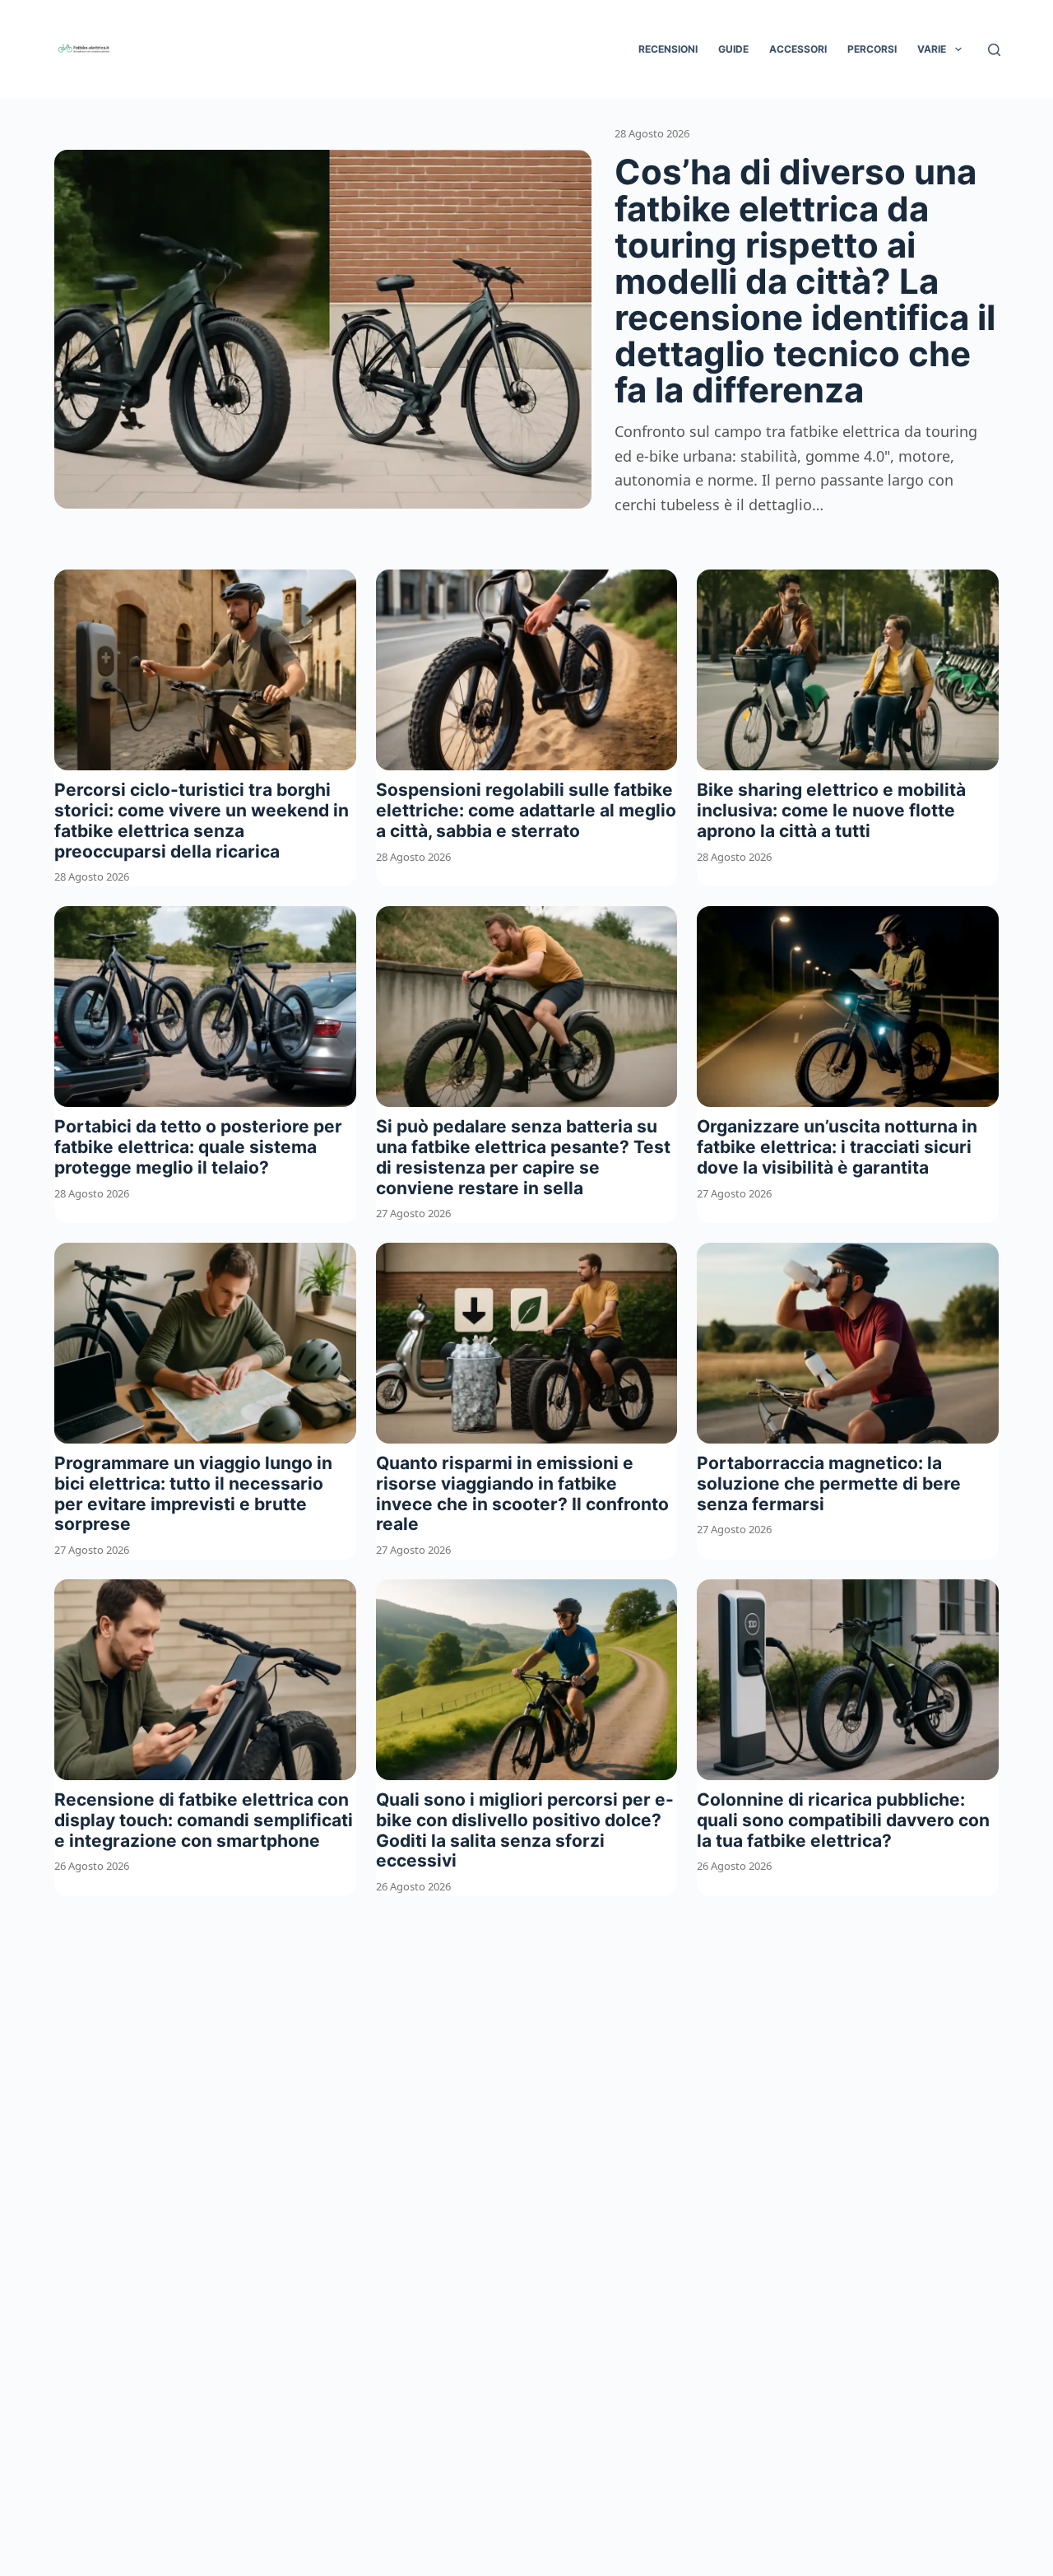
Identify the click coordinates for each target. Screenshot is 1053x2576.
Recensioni (668, 49)
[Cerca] (994, 50)
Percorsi (872, 49)
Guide (733, 49)
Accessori (798, 49)
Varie (932, 49)
